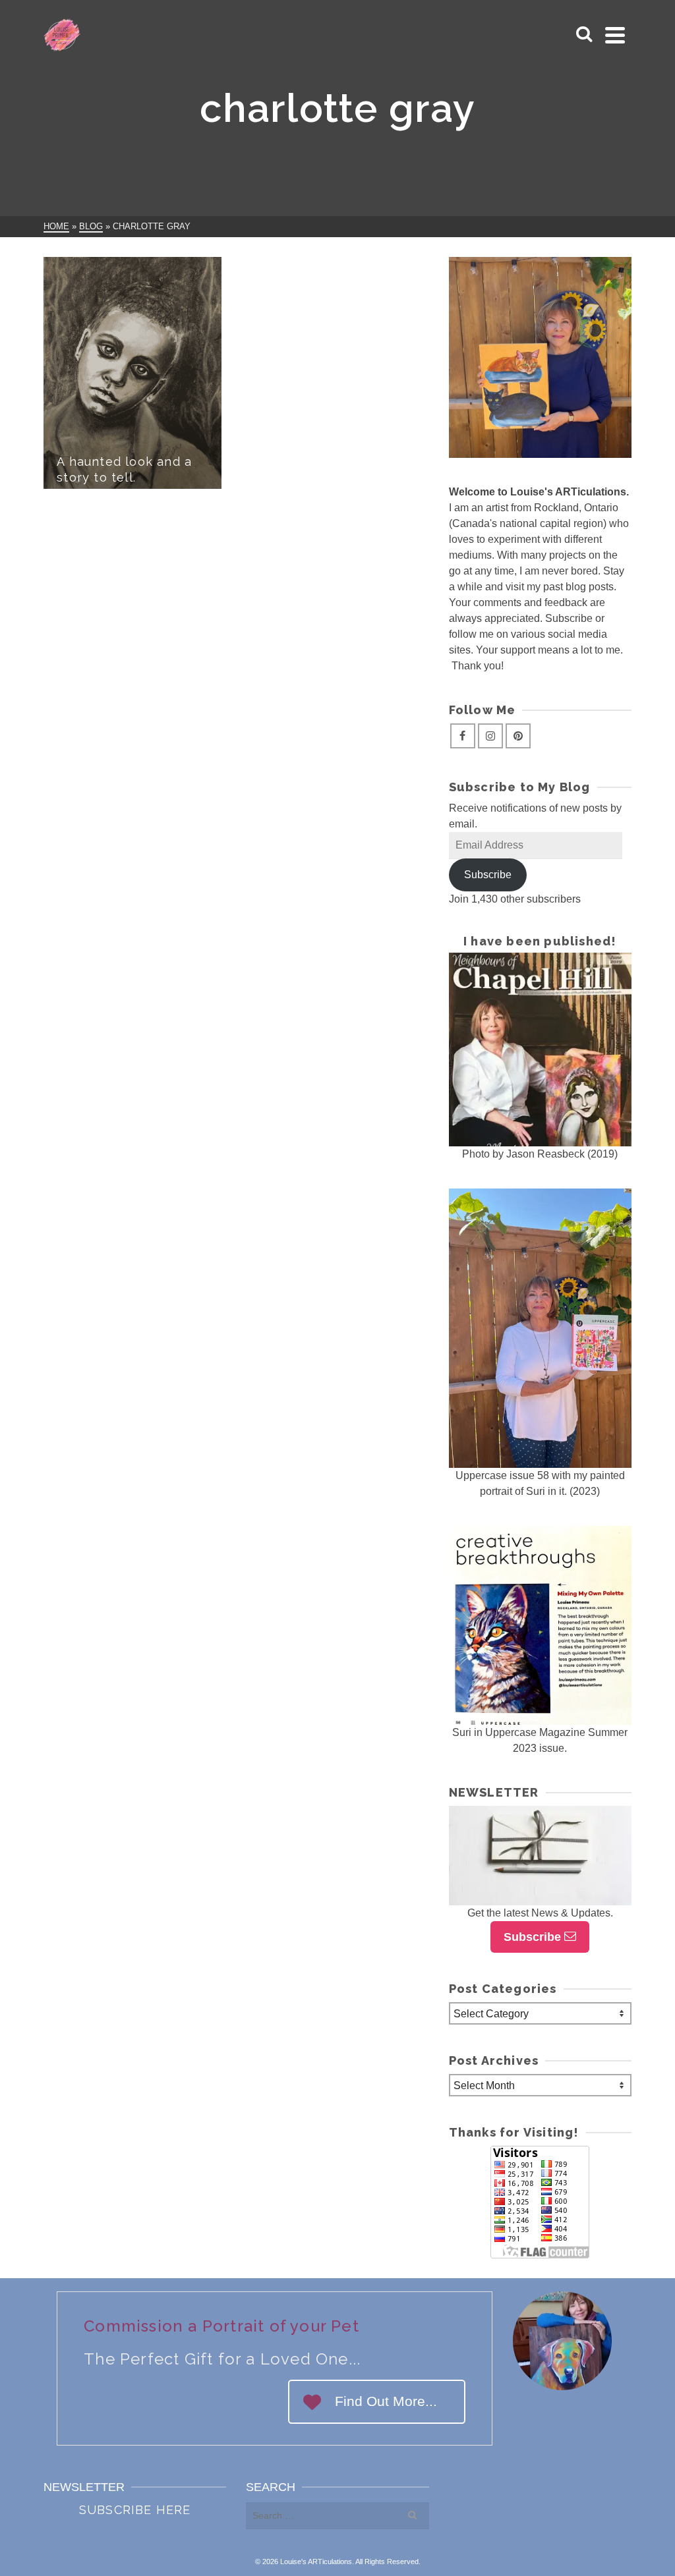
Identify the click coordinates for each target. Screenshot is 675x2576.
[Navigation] (615, 35)
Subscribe (488, 875)
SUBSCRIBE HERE (135, 2510)
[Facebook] (463, 736)
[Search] (584, 35)
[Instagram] (490, 736)
